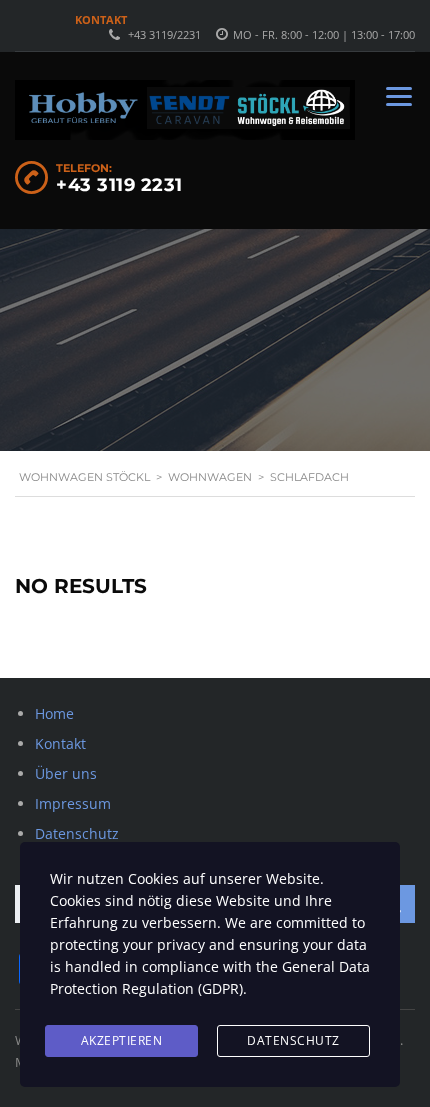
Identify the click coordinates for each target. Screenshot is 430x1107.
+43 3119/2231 (164, 34)
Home (54, 713)
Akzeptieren (122, 1040)
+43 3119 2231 (119, 185)
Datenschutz (77, 833)
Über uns (66, 773)
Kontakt (101, 19)
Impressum (73, 803)
